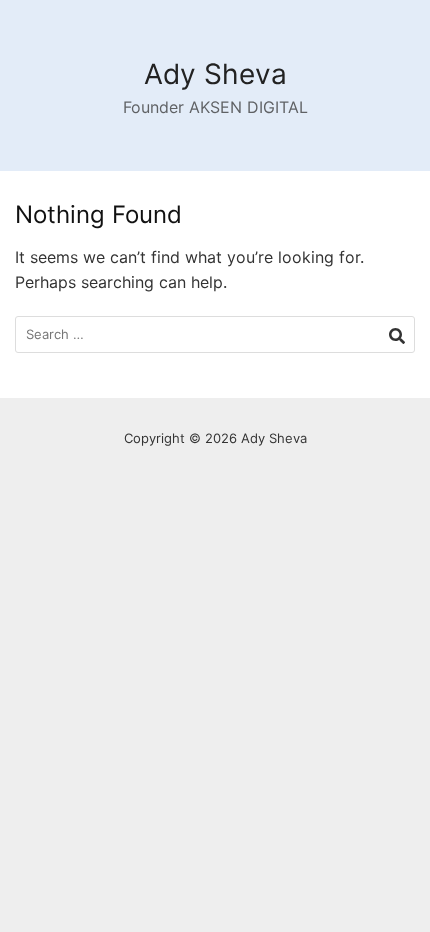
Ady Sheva (215, 74)
